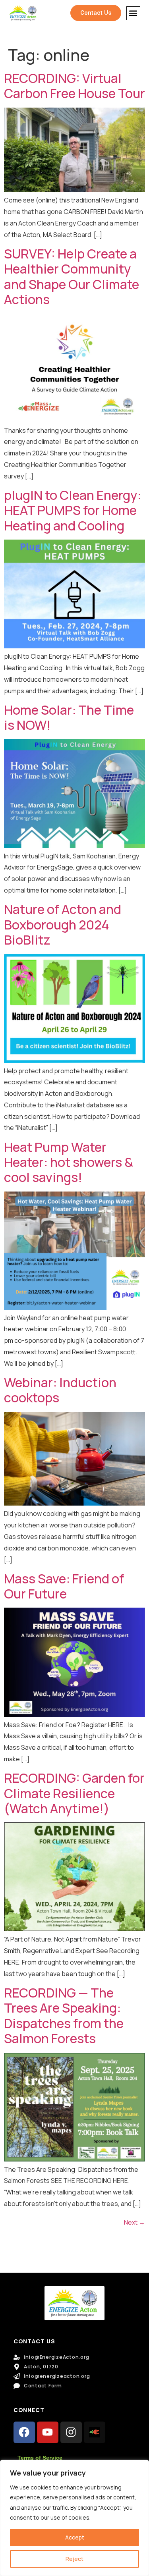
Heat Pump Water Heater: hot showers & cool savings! (69, 1162)
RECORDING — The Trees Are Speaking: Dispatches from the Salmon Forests (64, 2016)
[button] (133, 13)
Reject (74, 2559)
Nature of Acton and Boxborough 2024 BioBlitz (63, 925)
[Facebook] (24, 2432)
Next (134, 2222)
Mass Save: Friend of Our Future (64, 1586)
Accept (75, 2537)
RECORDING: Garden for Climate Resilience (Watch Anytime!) (74, 1793)
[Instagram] (71, 2432)
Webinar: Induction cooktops (60, 1390)
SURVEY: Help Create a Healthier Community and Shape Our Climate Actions (72, 277)
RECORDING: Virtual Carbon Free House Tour (74, 86)
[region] (74, 2518)
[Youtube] (48, 2432)
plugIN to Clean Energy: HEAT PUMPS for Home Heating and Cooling (73, 510)
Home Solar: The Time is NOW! (69, 717)
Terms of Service (40, 2458)
